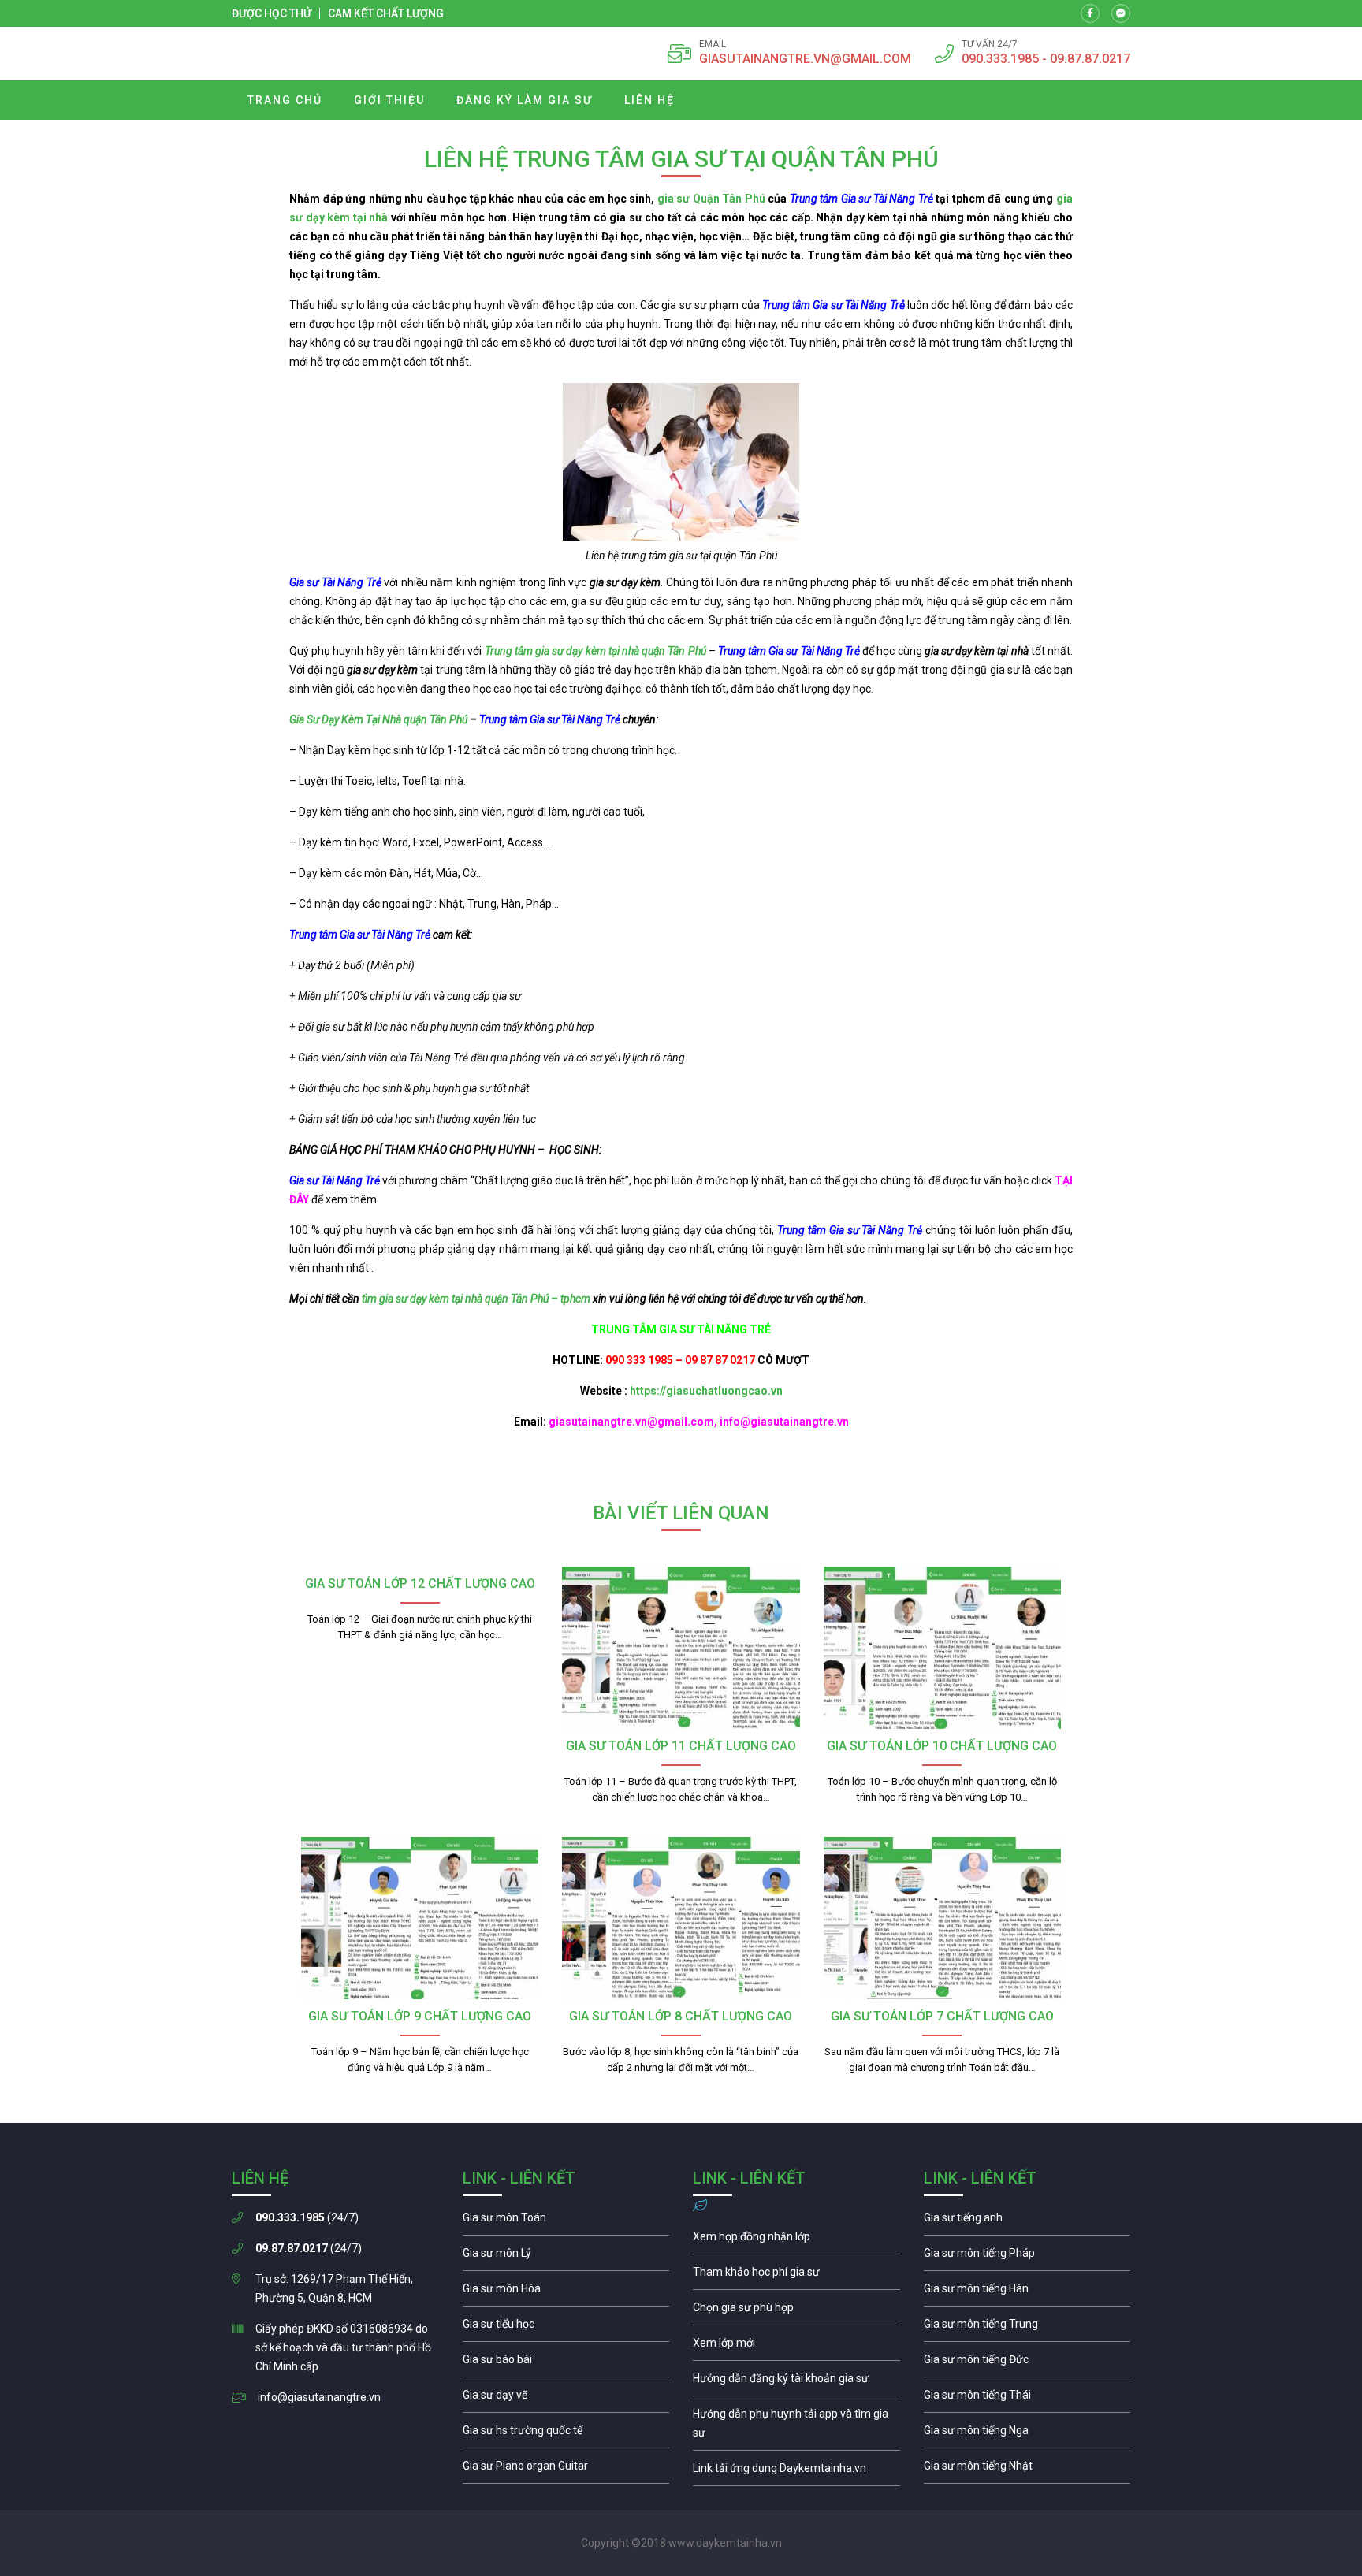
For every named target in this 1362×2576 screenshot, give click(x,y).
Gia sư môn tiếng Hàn (1027, 2292)
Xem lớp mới (796, 2347)
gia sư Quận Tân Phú (711, 199)
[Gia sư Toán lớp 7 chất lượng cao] (942, 1918)
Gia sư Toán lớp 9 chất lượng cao (420, 2016)
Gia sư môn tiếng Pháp (1027, 2257)
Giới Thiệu (389, 100)
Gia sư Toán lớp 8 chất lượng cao (681, 2016)
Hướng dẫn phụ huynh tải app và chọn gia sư (796, 2427)
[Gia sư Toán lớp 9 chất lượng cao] (420, 1918)
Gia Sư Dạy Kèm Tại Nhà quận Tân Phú (378, 719)
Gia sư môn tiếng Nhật (1027, 2470)
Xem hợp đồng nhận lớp (796, 2240)
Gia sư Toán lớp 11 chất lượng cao (681, 1746)
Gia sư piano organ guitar (566, 2470)
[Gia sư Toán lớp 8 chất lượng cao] (681, 1918)
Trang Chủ (285, 100)
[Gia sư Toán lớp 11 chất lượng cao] (681, 1648)
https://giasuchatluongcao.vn (706, 1391)
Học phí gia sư (796, 2276)
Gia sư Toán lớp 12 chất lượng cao (420, 1584)
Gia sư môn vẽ (566, 2399)
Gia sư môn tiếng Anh (1027, 2221)
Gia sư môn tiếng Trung (1027, 2328)
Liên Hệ (649, 100)
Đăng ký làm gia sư (525, 100)
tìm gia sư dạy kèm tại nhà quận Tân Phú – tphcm (476, 1299)
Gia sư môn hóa (566, 2292)
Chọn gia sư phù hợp (796, 2311)
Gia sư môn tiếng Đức (1027, 2363)
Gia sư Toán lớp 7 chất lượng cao (942, 2016)
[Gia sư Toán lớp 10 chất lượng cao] (942, 1648)
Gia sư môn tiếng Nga (796, 2472)
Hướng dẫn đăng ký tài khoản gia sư (796, 2382)
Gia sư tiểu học (566, 2328)
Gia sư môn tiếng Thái (1027, 2399)
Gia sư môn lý (566, 2257)
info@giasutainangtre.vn (319, 2397)
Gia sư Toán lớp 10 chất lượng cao (942, 1746)
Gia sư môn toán (566, 2221)
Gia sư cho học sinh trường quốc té (566, 2434)
